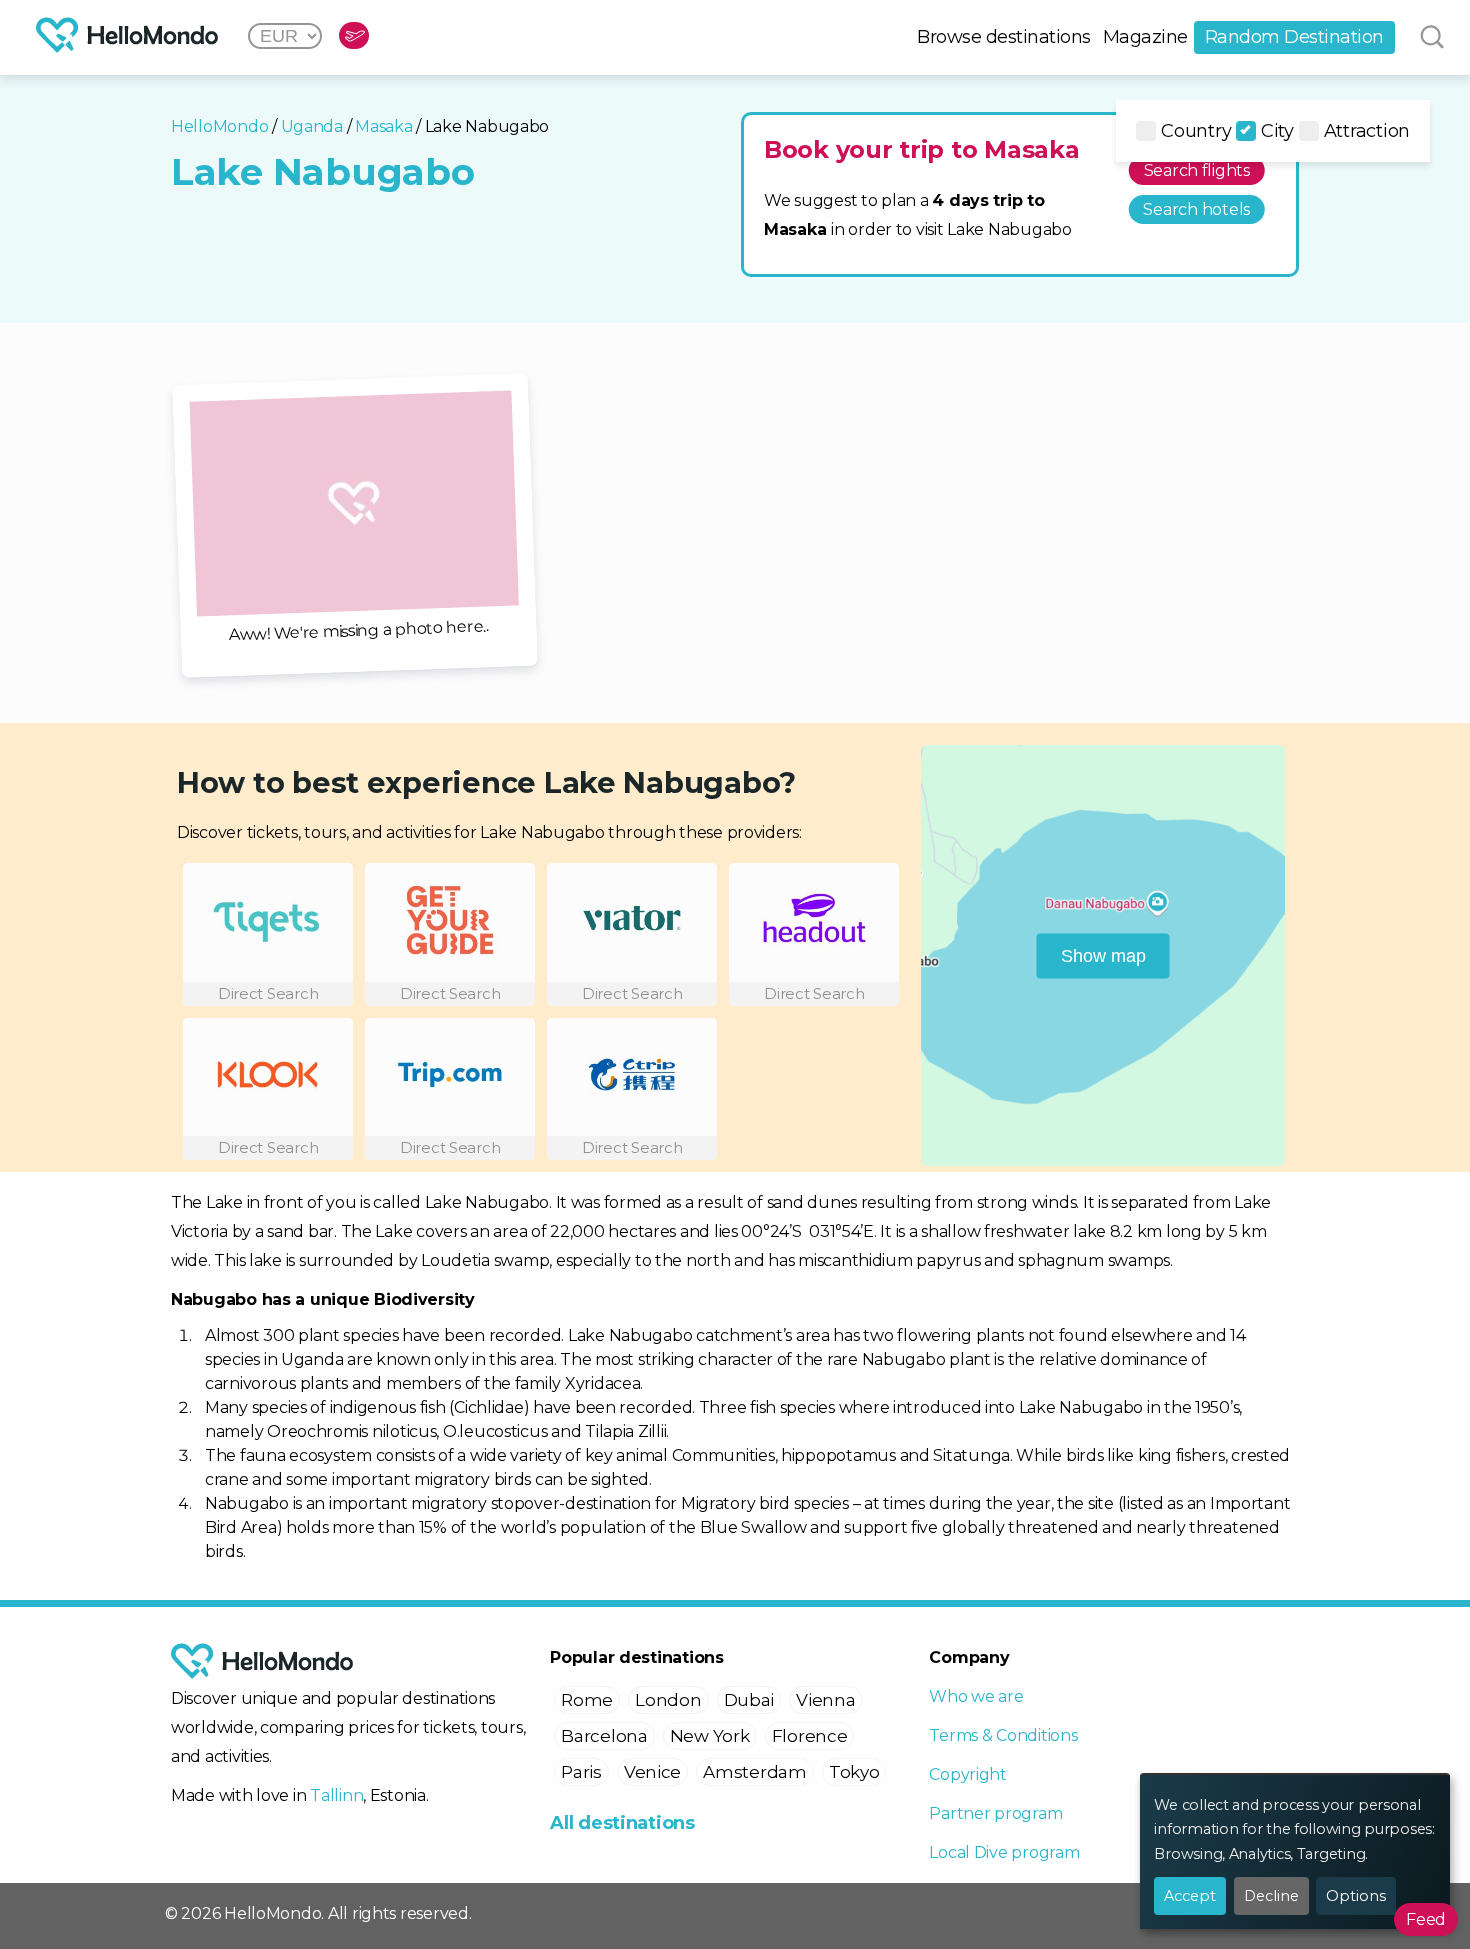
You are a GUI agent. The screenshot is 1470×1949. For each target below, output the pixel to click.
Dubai (749, 1700)
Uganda (312, 126)
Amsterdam (755, 1772)
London (668, 1700)
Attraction (1367, 131)
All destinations (622, 1823)
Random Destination (1294, 37)
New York (710, 1736)
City (1277, 131)
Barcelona (604, 1736)
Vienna (825, 1700)
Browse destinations (1004, 37)
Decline (1271, 1896)
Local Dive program (1004, 1852)
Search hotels (1196, 209)
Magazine (1145, 37)
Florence (810, 1736)
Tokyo (854, 1772)
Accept (1190, 1896)
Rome (587, 1700)
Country (1196, 131)
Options (1356, 1896)
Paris (581, 1772)
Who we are (976, 1696)
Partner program (995, 1813)
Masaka (383, 126)
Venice (652, 1772)
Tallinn (336, 1795)
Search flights (1197, 170)
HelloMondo (219, 126)
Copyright (968, 1774)
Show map (1103, 955)
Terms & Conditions (1003, 1735)
